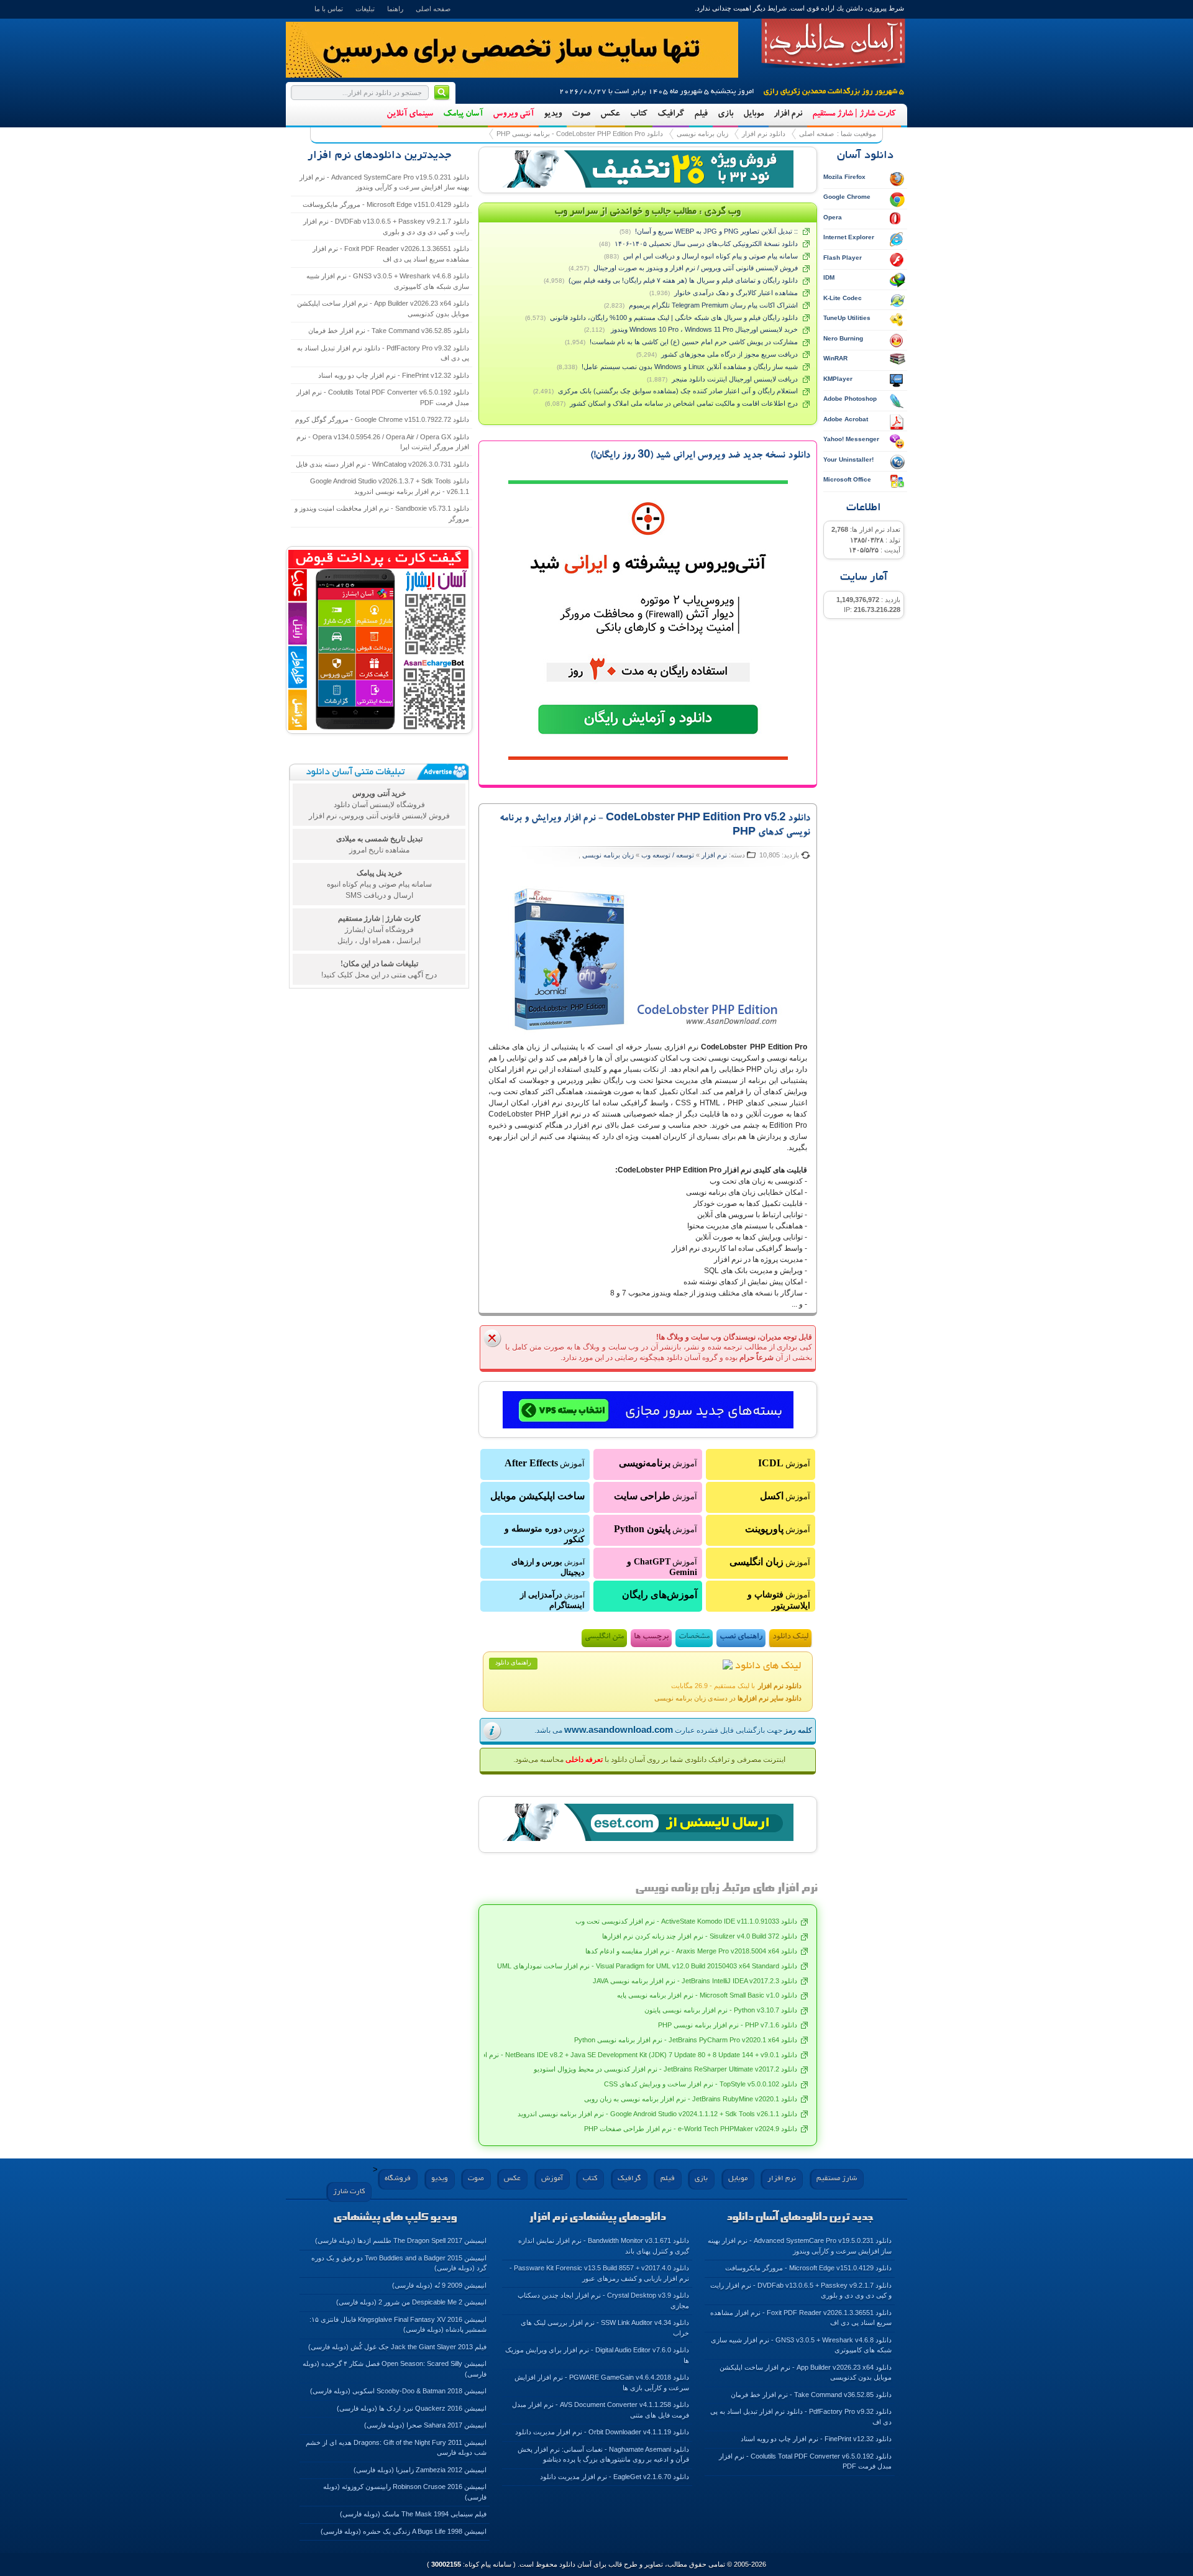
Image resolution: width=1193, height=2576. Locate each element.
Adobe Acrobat (846, 419)
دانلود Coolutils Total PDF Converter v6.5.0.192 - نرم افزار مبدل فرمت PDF (383, 397)
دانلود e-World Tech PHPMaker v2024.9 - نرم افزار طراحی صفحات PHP (691, 2129)
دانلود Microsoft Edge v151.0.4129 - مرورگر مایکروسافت (386, 204)
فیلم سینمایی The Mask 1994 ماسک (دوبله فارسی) (413, 2514)
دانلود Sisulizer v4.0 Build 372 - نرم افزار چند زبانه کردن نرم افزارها (700, 1936)
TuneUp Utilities (847, 318)
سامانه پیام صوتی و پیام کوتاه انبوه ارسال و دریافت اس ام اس (711, 256)
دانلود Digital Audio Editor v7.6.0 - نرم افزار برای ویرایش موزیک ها (597, 2355)
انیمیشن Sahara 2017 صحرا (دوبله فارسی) (425, 2425)
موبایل (753, 114)
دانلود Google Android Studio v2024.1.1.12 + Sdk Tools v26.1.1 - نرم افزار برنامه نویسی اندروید (657, 2114)
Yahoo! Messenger (851, 439)
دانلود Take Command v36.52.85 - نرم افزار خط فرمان (389, 331)
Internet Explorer (849, 237)
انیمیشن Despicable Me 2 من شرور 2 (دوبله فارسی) (411, 2302)
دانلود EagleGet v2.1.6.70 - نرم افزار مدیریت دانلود (615, 2477)
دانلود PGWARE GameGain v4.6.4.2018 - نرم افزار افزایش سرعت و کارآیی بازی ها (602, 2382)
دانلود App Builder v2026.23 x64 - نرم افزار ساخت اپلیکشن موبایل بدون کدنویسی (383, 308)
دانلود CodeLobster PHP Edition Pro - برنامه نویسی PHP (580, 134)
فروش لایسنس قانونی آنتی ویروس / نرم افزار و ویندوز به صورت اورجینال (696, 268)
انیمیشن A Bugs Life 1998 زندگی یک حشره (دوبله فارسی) (404, 2531)
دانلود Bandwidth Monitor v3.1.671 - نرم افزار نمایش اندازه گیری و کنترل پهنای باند (604, 2246)
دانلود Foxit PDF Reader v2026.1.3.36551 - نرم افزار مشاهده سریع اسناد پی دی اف (391, 254)
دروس (545, 1534)
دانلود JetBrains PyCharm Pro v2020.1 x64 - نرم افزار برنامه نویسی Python (686, 2040)
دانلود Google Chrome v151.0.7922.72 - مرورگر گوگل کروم (382, 419)
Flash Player (843, 258)
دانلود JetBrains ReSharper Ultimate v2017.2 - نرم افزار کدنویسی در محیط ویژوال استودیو (665, 2069)
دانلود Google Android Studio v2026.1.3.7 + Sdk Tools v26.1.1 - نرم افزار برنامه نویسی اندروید (390, 486)
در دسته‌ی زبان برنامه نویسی (728, 1698)
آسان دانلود (833, 43)
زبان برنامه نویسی (702, 134)
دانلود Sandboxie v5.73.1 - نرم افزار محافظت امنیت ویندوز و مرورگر (382, 514)
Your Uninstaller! (848, 459)
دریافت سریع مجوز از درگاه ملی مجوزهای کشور (729, 354)
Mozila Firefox (844, 177)
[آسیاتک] (648, 1410)
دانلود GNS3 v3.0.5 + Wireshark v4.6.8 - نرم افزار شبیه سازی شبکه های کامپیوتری (388, 281)
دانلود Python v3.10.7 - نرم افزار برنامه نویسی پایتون (721, 2010)
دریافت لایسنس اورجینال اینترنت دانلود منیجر (735, 379)
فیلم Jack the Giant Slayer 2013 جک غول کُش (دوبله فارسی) (397, 2347)
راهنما (395, 9)
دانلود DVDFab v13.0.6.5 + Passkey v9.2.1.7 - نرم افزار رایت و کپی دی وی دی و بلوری (386, 226)
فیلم (701, 114)
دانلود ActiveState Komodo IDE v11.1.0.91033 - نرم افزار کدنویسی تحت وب (686, 1921)
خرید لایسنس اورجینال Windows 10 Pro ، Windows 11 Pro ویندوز (703, 329)
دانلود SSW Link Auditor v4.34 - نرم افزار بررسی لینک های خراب (605, 2328)
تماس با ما (329, 9)
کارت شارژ (349, 2192)
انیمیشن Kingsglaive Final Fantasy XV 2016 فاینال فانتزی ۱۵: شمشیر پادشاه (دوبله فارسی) (398, 2325)
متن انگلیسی (604, 1637)
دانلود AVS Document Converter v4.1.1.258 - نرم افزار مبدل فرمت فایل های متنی (601, 2410)
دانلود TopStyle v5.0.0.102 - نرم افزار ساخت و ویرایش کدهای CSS (701, 2084)
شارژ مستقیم (837, 2179)
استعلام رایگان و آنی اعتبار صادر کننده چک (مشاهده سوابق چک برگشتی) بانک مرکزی (678, 391)
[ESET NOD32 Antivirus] (648, 169)
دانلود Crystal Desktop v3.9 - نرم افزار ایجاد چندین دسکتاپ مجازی (603, 2300)
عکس (610, 114)
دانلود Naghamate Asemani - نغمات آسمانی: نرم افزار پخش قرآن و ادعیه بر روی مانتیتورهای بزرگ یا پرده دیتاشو (603, 2455)
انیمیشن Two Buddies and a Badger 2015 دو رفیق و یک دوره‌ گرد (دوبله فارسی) (399, 2263)
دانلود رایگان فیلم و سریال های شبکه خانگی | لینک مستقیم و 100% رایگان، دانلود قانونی (674, 317)
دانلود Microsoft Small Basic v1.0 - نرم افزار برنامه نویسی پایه (707, 1995)
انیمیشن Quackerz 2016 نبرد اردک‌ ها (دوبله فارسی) (412, 2408)
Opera (833, 217)
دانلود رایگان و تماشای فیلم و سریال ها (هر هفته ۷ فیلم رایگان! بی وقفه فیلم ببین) (683, 280)
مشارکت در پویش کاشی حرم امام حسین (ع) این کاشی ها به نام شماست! (694, 342)
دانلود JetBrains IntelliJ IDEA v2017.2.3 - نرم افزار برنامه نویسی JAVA (695, 1981)
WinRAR (835, 358)
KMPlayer (838, 379)
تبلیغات (365, 9)
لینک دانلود (790, 1637)
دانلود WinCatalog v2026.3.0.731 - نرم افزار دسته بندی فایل (382, 464)
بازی (725, 114)
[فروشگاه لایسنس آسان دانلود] (648, 1822)
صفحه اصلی (433, 9)
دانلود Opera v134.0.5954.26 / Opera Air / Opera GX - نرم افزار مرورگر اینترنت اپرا (383, 442)
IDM (829, 277)
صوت (581, 114)
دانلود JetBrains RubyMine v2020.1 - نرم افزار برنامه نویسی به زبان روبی (691, 2099)
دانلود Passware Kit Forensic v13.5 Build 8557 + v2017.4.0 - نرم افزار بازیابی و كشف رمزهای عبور (599, 2273)
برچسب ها (651, 1637)
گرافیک (671, 114)
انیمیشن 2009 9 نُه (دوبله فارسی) (439, 2285)
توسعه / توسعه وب (668, 855)
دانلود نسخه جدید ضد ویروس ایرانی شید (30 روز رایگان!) (700, 456)
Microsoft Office (847, 479)
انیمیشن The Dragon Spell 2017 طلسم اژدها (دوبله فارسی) (401, 2240)
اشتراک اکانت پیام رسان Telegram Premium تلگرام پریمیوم (713, 305)
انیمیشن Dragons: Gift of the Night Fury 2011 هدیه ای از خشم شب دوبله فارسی (396, 2448)
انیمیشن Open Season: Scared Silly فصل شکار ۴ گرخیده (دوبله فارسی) (395, 2369)
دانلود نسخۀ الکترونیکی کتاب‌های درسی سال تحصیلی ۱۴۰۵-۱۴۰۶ (706, 244)
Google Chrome (847, 197)
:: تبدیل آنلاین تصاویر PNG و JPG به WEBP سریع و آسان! (716, 231)
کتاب (639, 114)
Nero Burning (843, 338)
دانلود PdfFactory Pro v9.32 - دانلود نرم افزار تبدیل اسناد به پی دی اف (383, 353)
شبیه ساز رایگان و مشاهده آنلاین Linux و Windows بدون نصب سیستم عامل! (690, 367)
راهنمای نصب (741, 1637)
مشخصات (694, 1637)
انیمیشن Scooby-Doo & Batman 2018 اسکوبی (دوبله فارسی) (398, 2391)
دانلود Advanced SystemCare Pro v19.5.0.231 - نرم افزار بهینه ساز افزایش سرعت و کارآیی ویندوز (384, 182)
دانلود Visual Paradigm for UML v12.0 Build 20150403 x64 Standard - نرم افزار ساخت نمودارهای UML (647, 1966)
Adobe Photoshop (850, 399)
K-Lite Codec (843, 298)
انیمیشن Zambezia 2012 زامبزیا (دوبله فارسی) (420, 2470)
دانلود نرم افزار (764, 134)
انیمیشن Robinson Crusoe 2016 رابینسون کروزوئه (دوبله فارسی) (405, 2492)
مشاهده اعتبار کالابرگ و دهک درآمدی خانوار (736, 293)
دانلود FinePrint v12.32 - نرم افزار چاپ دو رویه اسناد (394, 375)
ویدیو (553, 114)
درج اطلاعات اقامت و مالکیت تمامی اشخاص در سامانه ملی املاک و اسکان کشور (684, 403)
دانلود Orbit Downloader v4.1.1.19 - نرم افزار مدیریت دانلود (602, 2432)
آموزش (784, 1463)
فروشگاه (398, 2179)
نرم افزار (788, 114)
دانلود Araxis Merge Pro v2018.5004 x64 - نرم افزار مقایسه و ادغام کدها (691, 1951)
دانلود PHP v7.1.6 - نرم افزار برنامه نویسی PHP (728, 2025)
